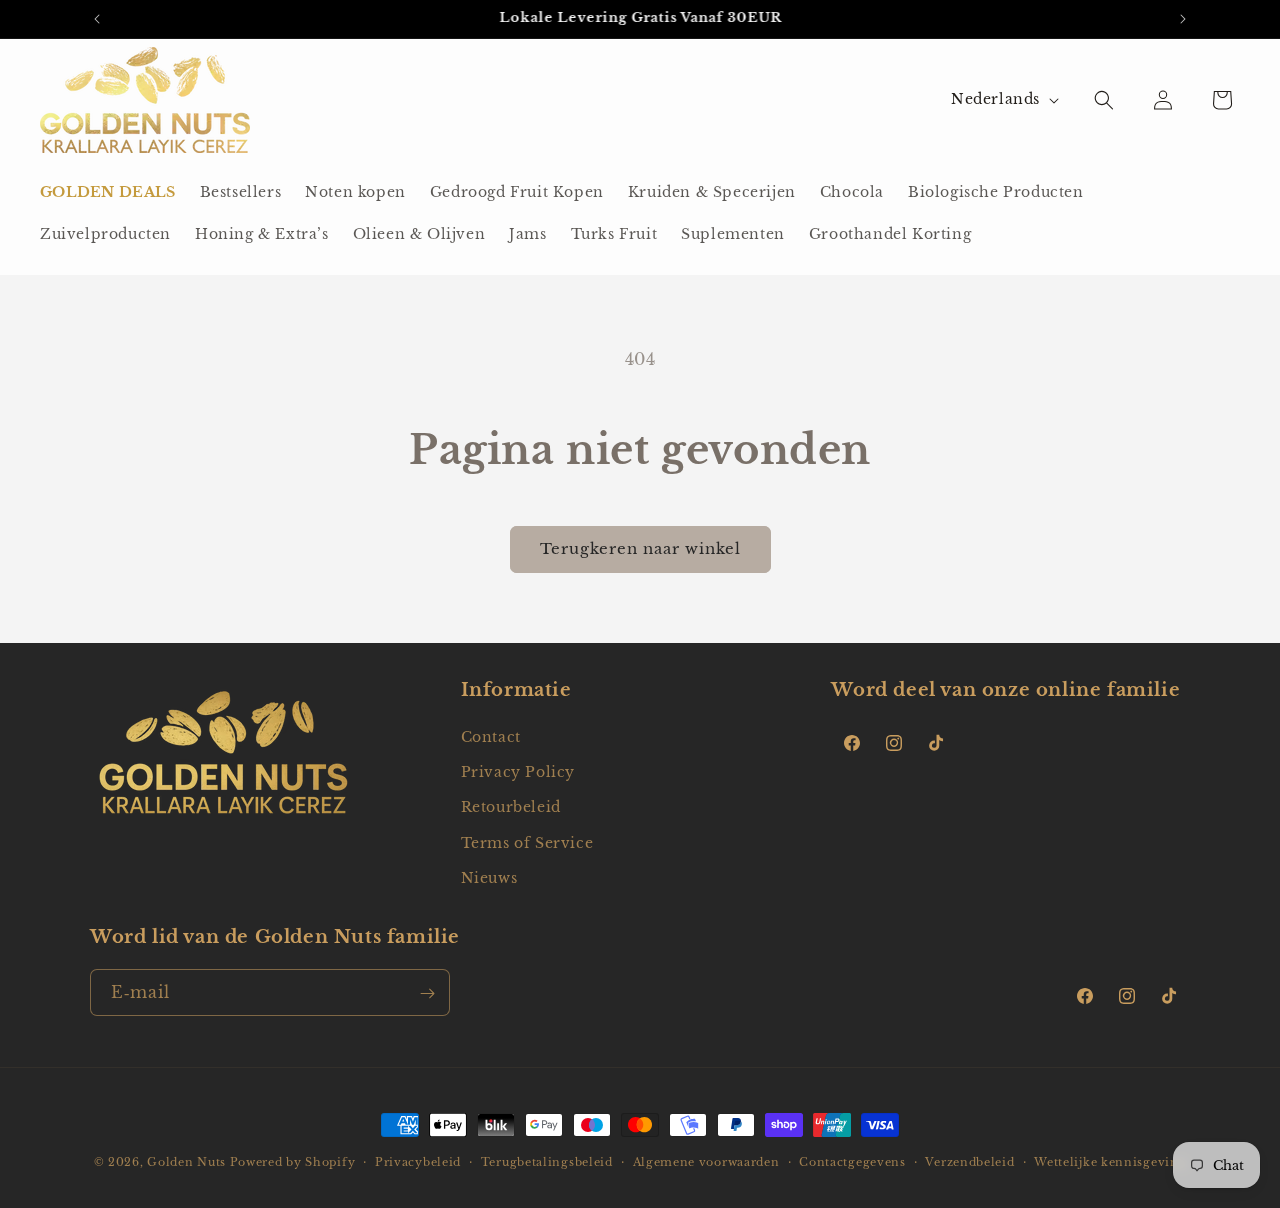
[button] (1104, 100)
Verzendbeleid (969, 1161)
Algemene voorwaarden (706, 1161)
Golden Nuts (186, 1162)
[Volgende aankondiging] (1183, 19)
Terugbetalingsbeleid (547, 1161)
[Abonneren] (427, 993)
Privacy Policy (518, 772)
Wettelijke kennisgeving (1110, 1161)
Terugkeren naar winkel (640, 548)
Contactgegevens (852, 1161)
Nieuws (489, 878)
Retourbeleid (511, 808)
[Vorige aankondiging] (97, 19)
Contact (491, 737)
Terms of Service (527, 843)
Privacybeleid (418, 1161)
